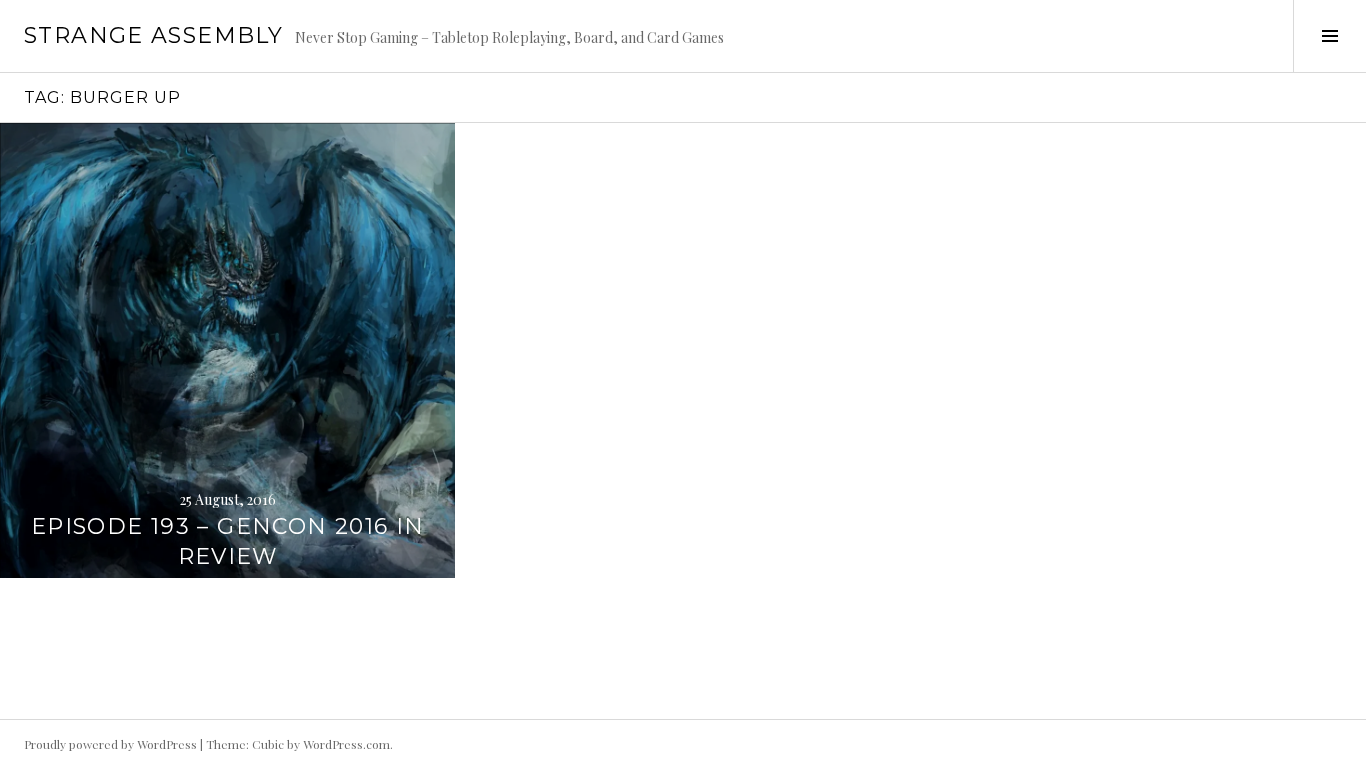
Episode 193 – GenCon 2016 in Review (228, 541)
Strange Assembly (153, 35)
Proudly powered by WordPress (110, 744)
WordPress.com (346, 744)
